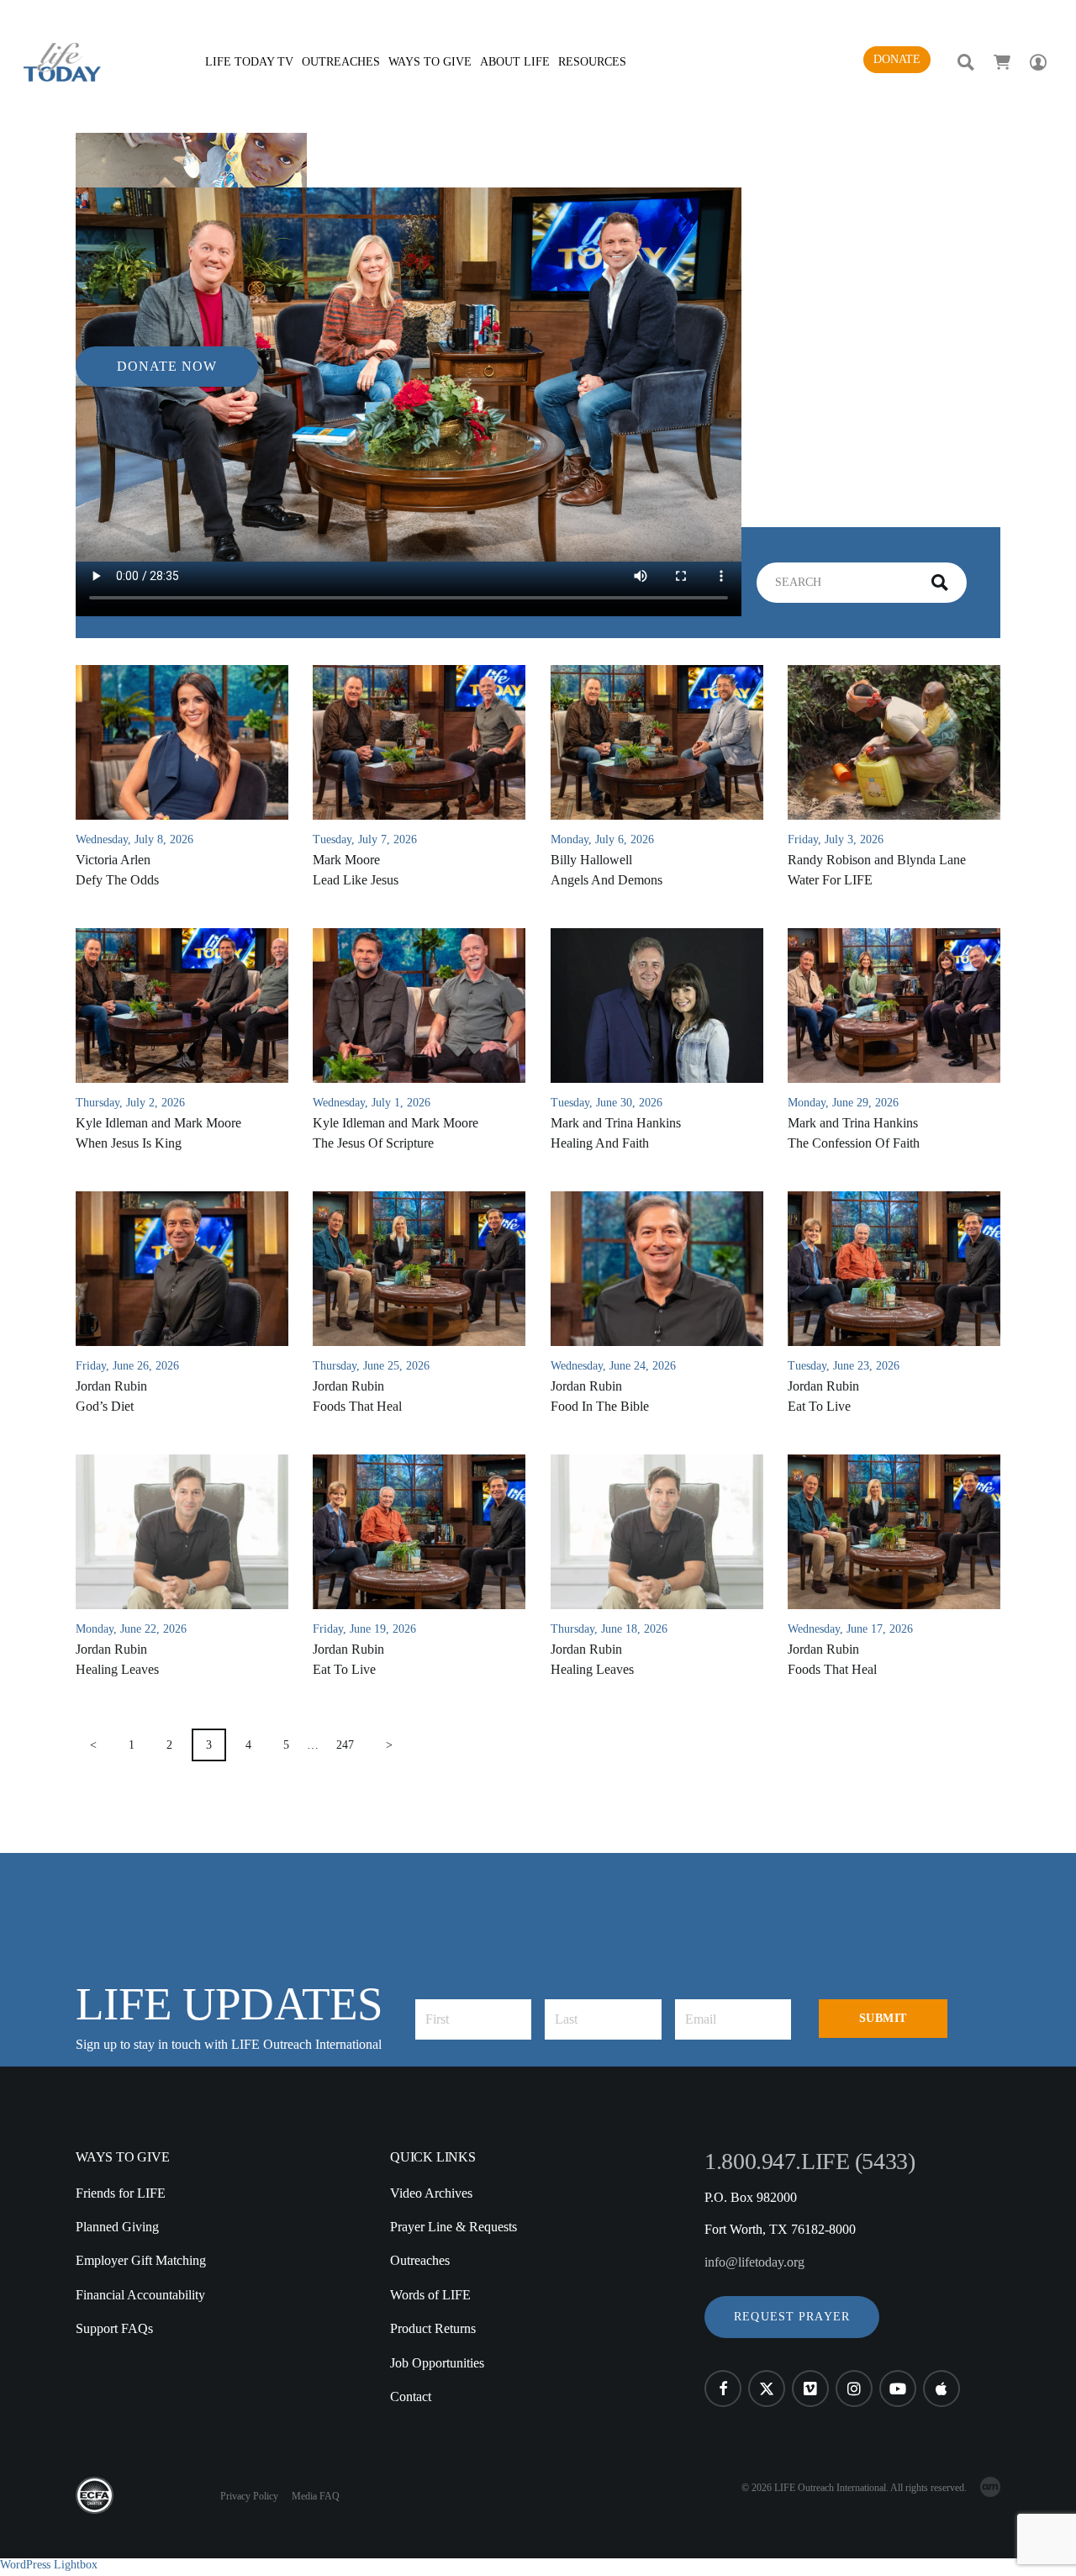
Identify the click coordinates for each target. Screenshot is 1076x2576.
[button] (792, 2317)
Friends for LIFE (121, 2193)
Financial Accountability (140, 2295)
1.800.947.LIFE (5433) (810, 2161)
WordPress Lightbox (49, 2565)
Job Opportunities (437, 2363)
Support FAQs (114, 2328)
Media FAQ (316, 2496)
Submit (883, 2018)
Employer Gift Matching (141, 2260)
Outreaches (420, 2260)
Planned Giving (117, 2227)
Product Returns (433, 2328)
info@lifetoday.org (754, 2262)
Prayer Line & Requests (454, 2227)
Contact (411, 2397)
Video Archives (431, 2193)
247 (345, 1745)
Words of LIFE (430, 2295)
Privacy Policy (249, 2496)
